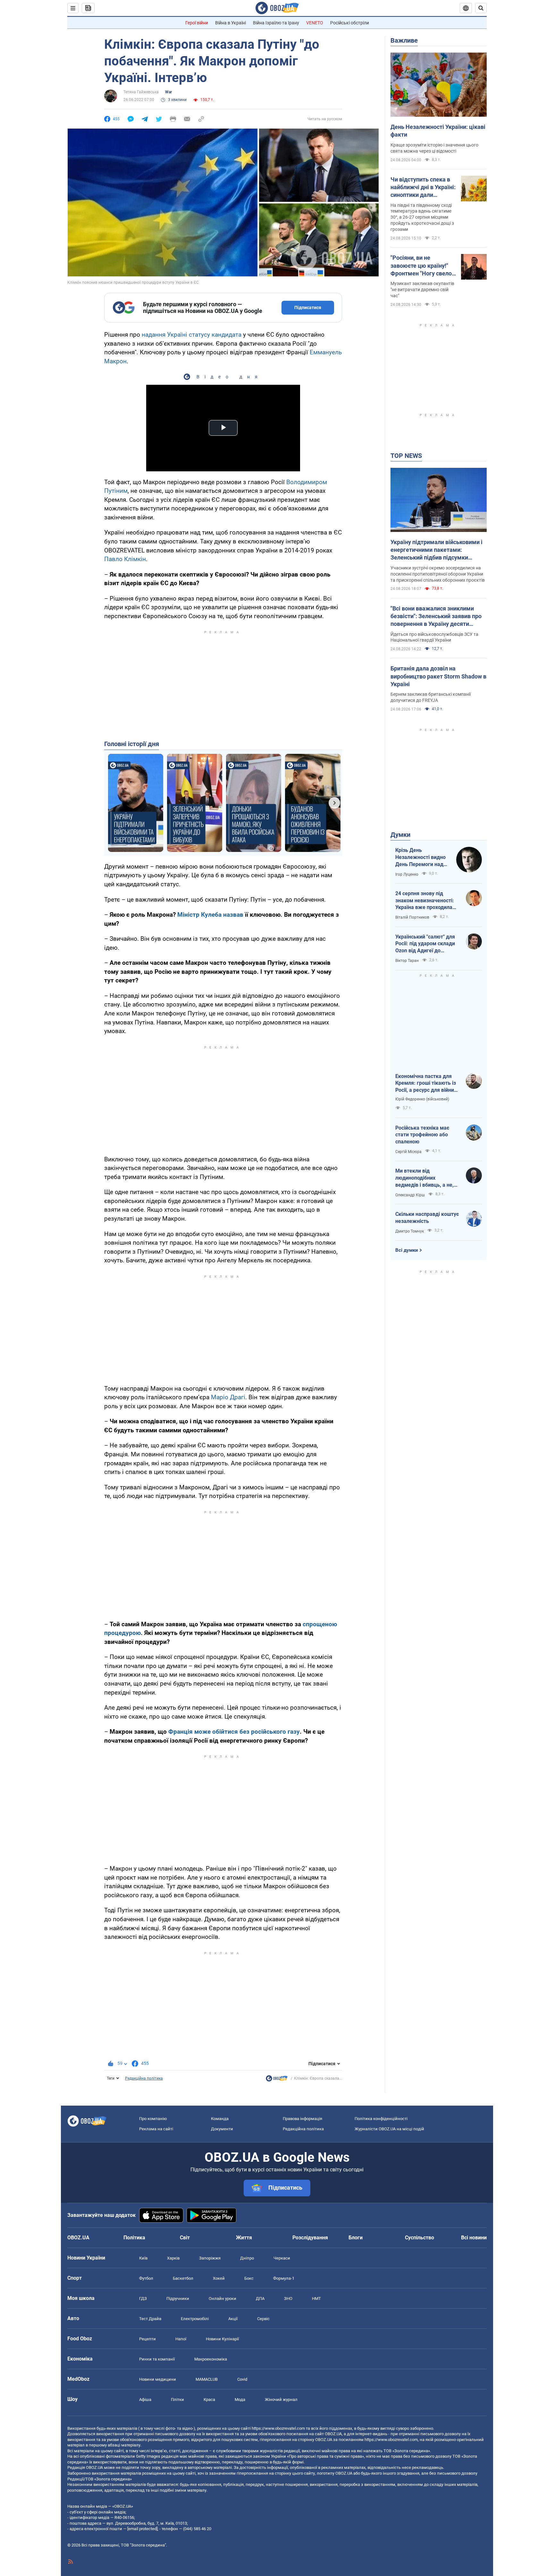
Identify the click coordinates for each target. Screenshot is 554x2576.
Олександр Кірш (410, 1195)
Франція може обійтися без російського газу (234, 1732)
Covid (242, 2379)
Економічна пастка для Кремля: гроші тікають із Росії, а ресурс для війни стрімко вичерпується (426, 1083)
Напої (181, 2339)
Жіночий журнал (281, 2399)
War (168, 92)
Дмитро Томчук (410, 1231)
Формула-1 (284, 2278)
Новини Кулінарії (222, 2339)
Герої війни (197, 23)
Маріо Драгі (228, 1397)
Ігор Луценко (407, 874)
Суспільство (420, 2238)
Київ (143, 2258)
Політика (134, 2238)
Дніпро (247, 2258)
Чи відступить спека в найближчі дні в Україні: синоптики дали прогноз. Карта (423, 188)
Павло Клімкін (125, 559)
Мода (240, 2399)
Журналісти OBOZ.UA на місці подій (389, 2129)
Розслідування (310, 2238)
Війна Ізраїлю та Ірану (276, 23)
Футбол (146, 2278)
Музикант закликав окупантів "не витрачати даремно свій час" (422, 290)
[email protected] (142, 2529)
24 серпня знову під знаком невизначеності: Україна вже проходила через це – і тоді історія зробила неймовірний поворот (425, 901)
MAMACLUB (207, 2379)
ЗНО (288, 2298)
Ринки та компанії (157, 2359)
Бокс (249, 2278)
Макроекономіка (211, 2359)
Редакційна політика (144, 2078)
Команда (220, 2119)
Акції (233, 2319)
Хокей (219, 2278)
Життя (244, 2238)
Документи (222, 2129)
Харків (173, 2258)
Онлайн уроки (222, 2298)
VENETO (315, 23)
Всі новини (474, 2238)
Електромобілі (195, 2319)
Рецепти (147, 2339)
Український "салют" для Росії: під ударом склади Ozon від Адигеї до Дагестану (425, 944)
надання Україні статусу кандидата (192, 335)
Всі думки (407, 1250)
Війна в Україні (231, 23)
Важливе (404, 40)
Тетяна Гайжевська (141, 92)
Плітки (177, 2399)
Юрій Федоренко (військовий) (422, 1099)
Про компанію (153, 2119)
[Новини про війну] (277, 2080)
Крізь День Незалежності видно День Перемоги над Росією (420, 857)
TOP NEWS (406, 456)
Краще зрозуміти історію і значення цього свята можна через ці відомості (434, 148)
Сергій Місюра (408, 1152)
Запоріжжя (210, 2258)
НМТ (316, 2298)
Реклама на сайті (156, 2129)
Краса (209, 2399)
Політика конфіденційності (381, 2119)
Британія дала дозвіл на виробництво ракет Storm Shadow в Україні (438, 676)
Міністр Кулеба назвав (210, 915)
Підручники (178, 2298)
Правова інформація (302, 2119)
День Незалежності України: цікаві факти (438, 131)
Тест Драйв (150, 2319)
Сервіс (263, 2319)
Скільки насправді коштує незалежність (427, 1218)
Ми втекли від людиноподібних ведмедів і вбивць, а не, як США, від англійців (424, 1178)
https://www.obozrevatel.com (278, 2428)
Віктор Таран (407, 961)
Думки (400, 835)
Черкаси (282, 2258)
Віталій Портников (412, 917)
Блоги (356, 2238)
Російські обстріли (350, 23)
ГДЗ (143, 2298)
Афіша (145, 2399)
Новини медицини (158, 2379)
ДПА (260, 2298)
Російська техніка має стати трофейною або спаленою (422, 1135)
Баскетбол (183, 2278)
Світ (185, 2238)
